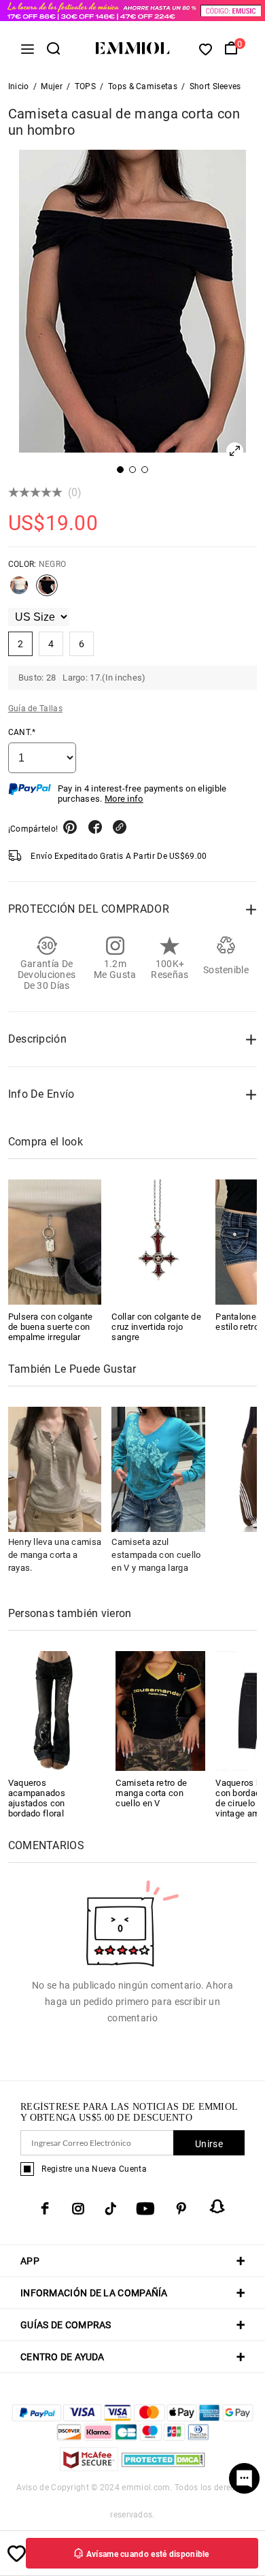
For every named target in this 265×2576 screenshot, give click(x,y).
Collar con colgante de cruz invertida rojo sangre (156, 1327)
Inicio (19, 86)
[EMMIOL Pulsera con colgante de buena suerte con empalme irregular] (55, 1242)
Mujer (52, 86)
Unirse (209, 2144)
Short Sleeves (215, 86)
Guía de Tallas (35, 708)
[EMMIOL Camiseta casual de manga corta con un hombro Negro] (47, 591)
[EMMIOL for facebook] (45, 2208)
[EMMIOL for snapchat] (217, 2206)
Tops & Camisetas (143, 86)
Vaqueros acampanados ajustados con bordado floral (37, 1798)
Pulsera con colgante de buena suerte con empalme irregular (51, 1327)
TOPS (85, 86)
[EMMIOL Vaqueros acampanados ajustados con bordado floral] (53, 1710)
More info (124, 799)
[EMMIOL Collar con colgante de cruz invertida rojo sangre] (158, 1242)
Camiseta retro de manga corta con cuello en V (151, 1793)
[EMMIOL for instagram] (78, 2208)
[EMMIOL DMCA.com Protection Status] (163, 2467)
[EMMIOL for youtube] (145, 2208)
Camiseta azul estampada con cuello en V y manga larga (156, 1555)
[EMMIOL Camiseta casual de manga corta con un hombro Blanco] (19, 591)
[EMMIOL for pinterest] (181, 2208)
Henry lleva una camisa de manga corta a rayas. (55, 1555)
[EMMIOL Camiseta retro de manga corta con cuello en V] (160, 1710)
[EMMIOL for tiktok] (110, 2208)
